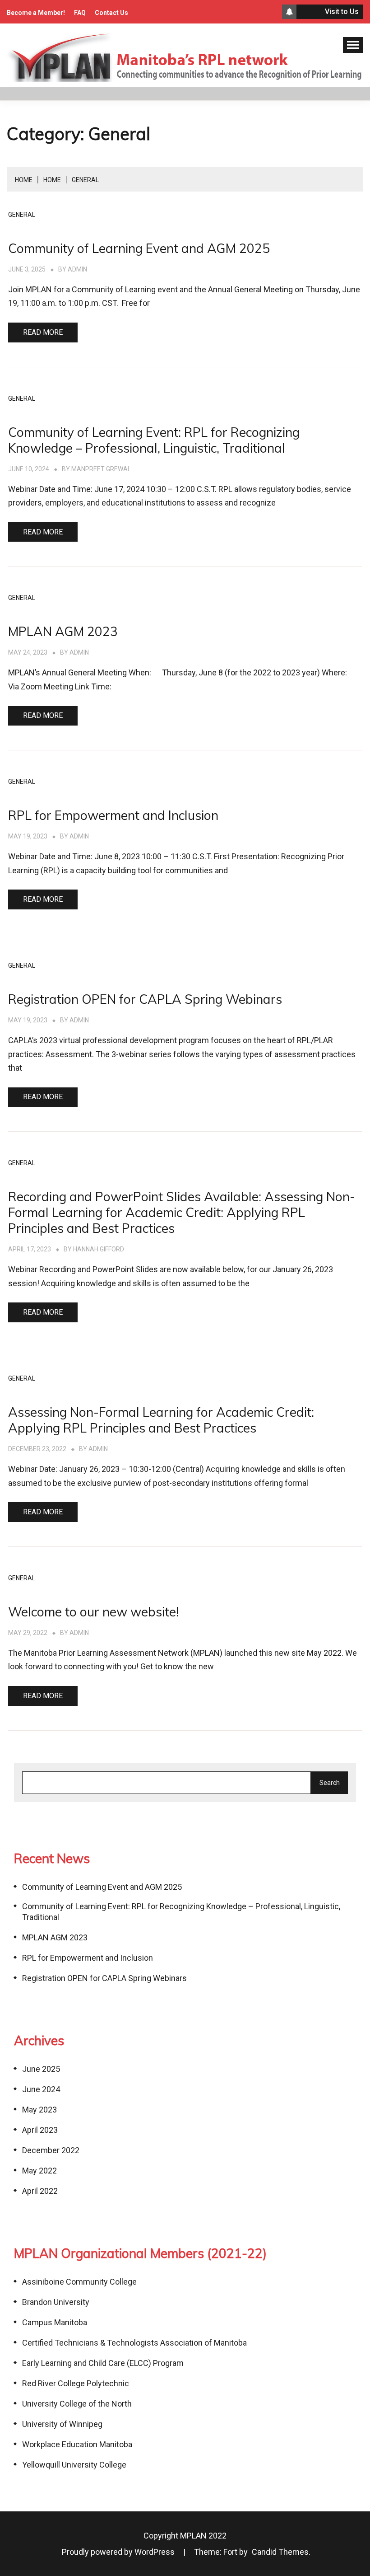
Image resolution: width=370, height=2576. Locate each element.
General (22, 215)
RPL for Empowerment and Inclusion (113, 815)
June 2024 (41, 2089)
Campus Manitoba (55, 2322)
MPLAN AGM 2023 (63, 631)
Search (330, 1783)
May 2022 (39, 2171)
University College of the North (77, 2404)
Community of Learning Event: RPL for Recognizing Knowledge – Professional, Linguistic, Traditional (154, 440)
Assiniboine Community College (79, 2282)
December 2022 (51, 2150)
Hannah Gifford (99, 1249)
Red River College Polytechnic (76, 2383)
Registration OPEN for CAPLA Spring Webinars (145, 999)
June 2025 (41, 2069)
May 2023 (39, 2110)
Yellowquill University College (74, 2465)
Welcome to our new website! (93, 1612)
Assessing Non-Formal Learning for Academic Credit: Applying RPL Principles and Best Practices (161, 1420)
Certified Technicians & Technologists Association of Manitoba (134, 2343)
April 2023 (40, 2130)
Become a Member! (36, 13)
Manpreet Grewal (101, 469)
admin (77, 269)
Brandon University (56, 2302)
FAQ (80, 13)
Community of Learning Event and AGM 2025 (139, 248)
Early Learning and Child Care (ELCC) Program (103, 2363)
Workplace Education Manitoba (77, 2444)
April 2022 (40, 2191)
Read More (43, 332)
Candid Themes (280, 2552)
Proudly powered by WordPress (119, 2552)
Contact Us (111, 13)
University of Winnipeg (62, 2424)
